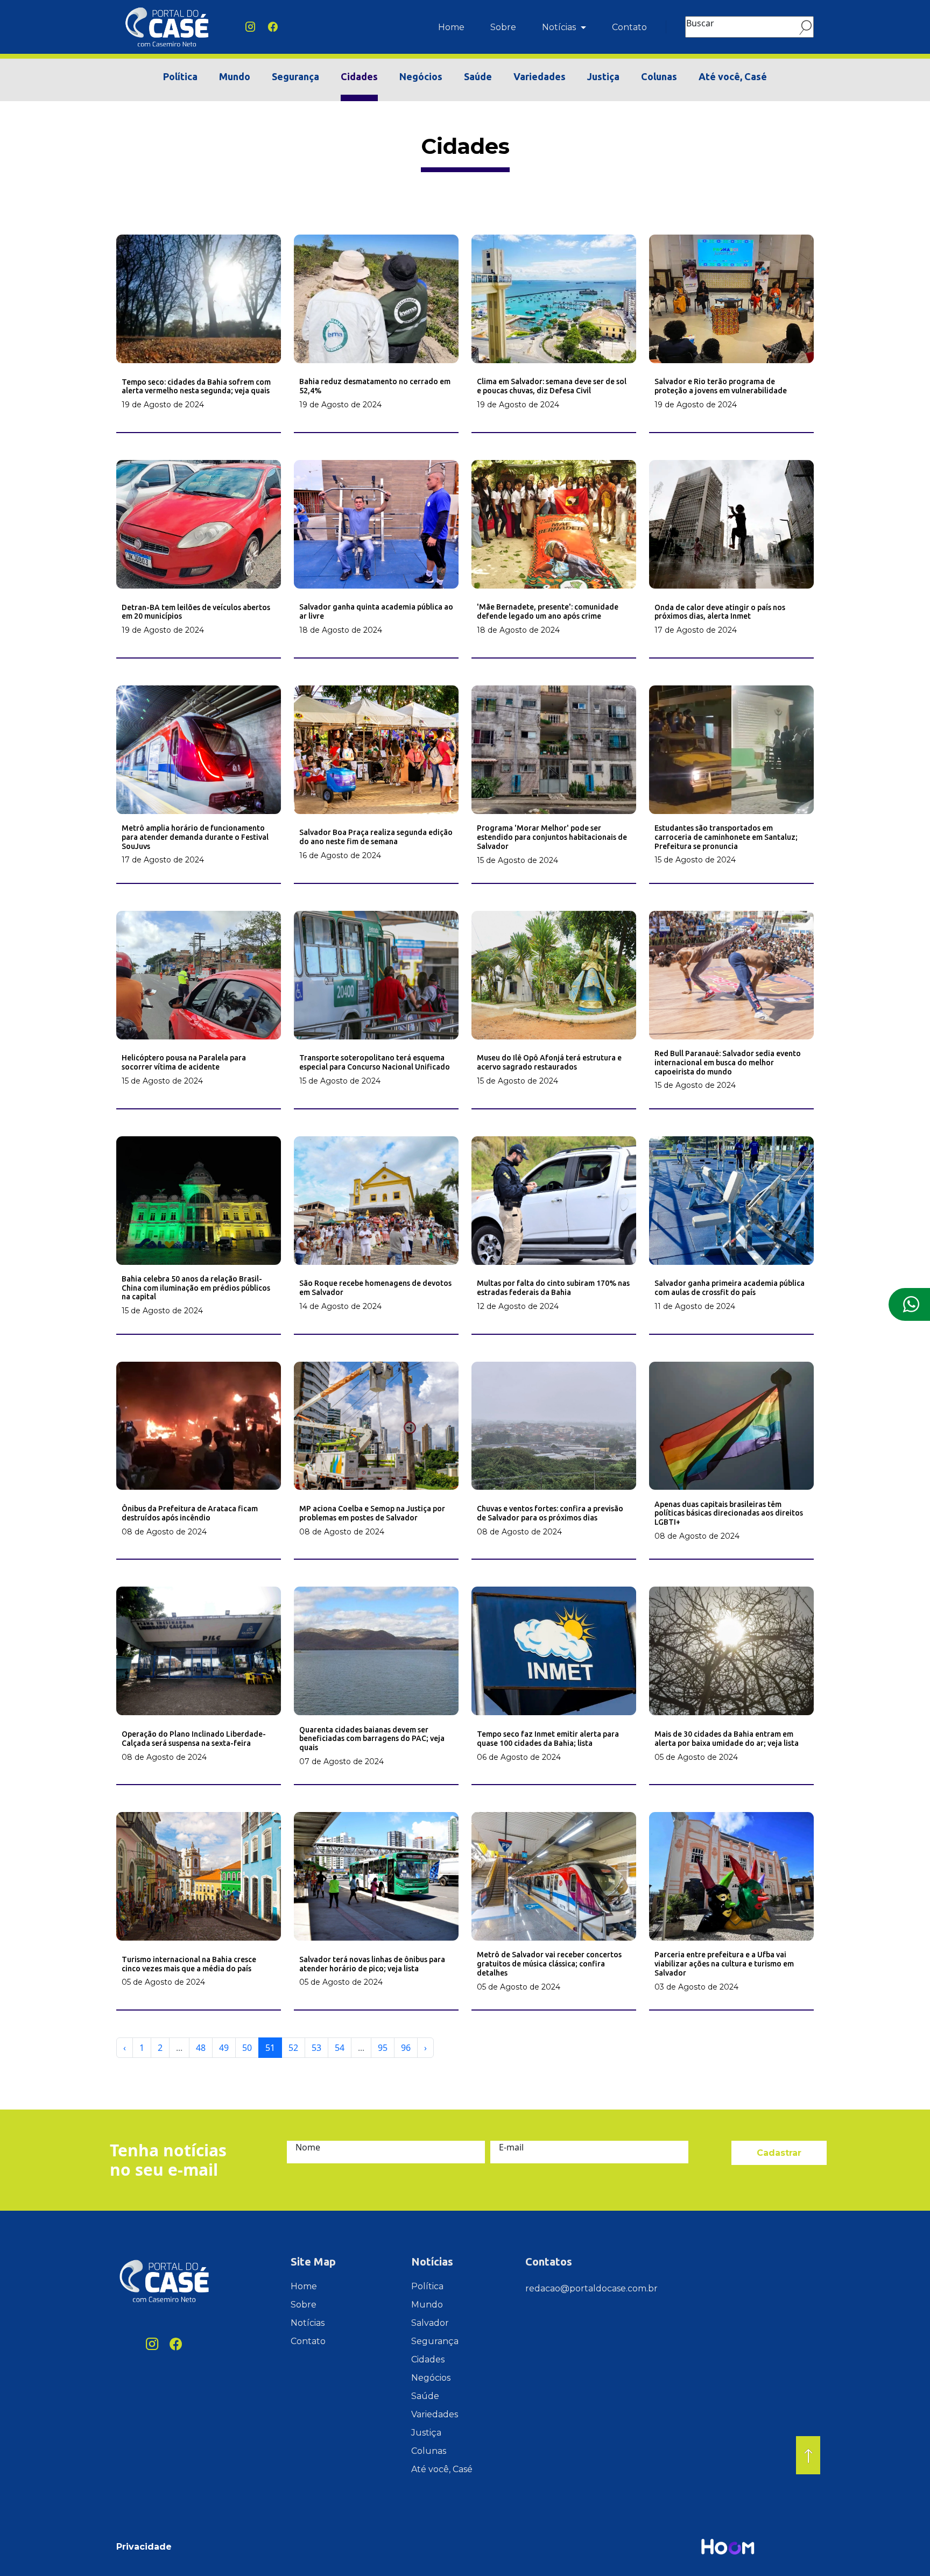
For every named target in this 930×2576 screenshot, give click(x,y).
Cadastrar (779, 2153)
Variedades (540, 76)
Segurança (295, 76)
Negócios (421, 76)
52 (293, 2048)
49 (224, 2048)
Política (180, 76)
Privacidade (144, 2547)
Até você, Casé (733, 76)
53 (316, 2048)
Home (451, 27)
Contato (629, 27)
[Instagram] (250, 27)
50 (247, 2048)
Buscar (700, 23)
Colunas (659, 76)
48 (201, 2048)
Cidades (359, 76)
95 (383, 2048)
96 (406, 2048)
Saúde (478, 76)
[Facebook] (273, 27)
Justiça (603, 76)
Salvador (430, 2323)
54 (340, 2048)
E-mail (511, 2147)
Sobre (503, 27)
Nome (308, 2147)
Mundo (235, 76)
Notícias (560, 27)
